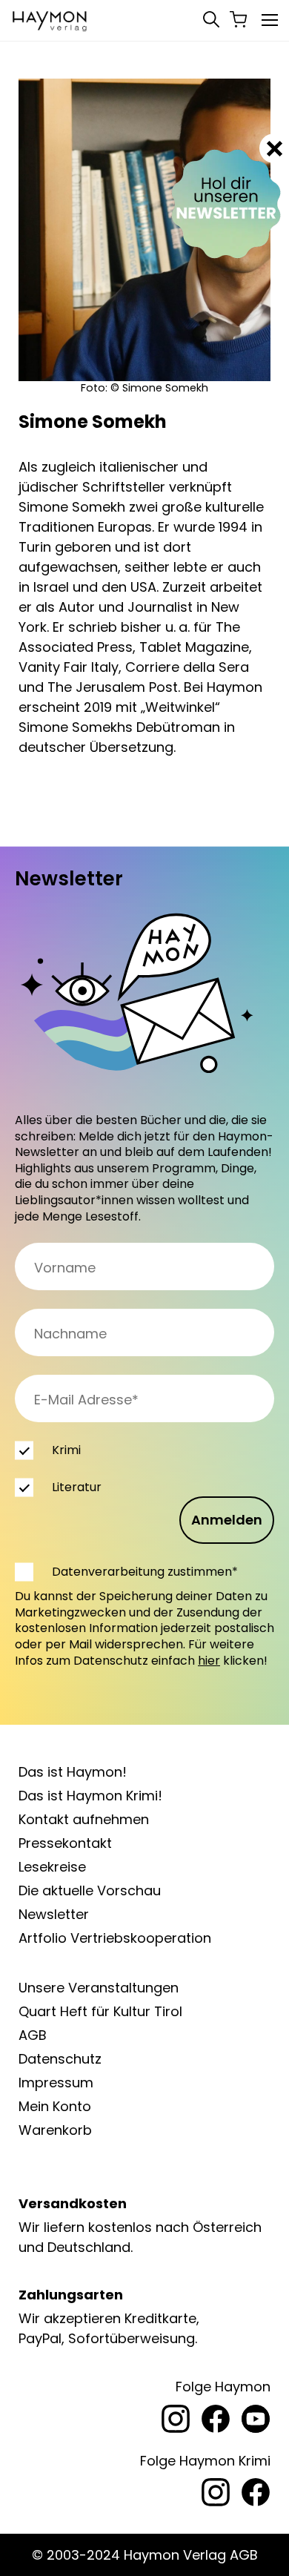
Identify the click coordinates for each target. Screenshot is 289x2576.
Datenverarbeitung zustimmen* (145, 1572)
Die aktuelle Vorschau (90, 1890)
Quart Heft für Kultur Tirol (100, 2011)
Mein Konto (55, 2106)
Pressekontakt (65, 1843)
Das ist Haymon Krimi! (90, 1796)
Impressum (56, 2083)
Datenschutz (60, 2059)
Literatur (77, 1487)
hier (209, 1661)
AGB (33, 2035)
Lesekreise (52, 1867)
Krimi (66, 1450)
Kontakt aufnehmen (84, 1819)
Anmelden (227, 1520)
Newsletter (54, 1914)
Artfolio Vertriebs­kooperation (115, 1938)
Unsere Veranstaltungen (99, 1988)
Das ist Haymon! (73, 1772)
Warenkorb (55, 2130)
